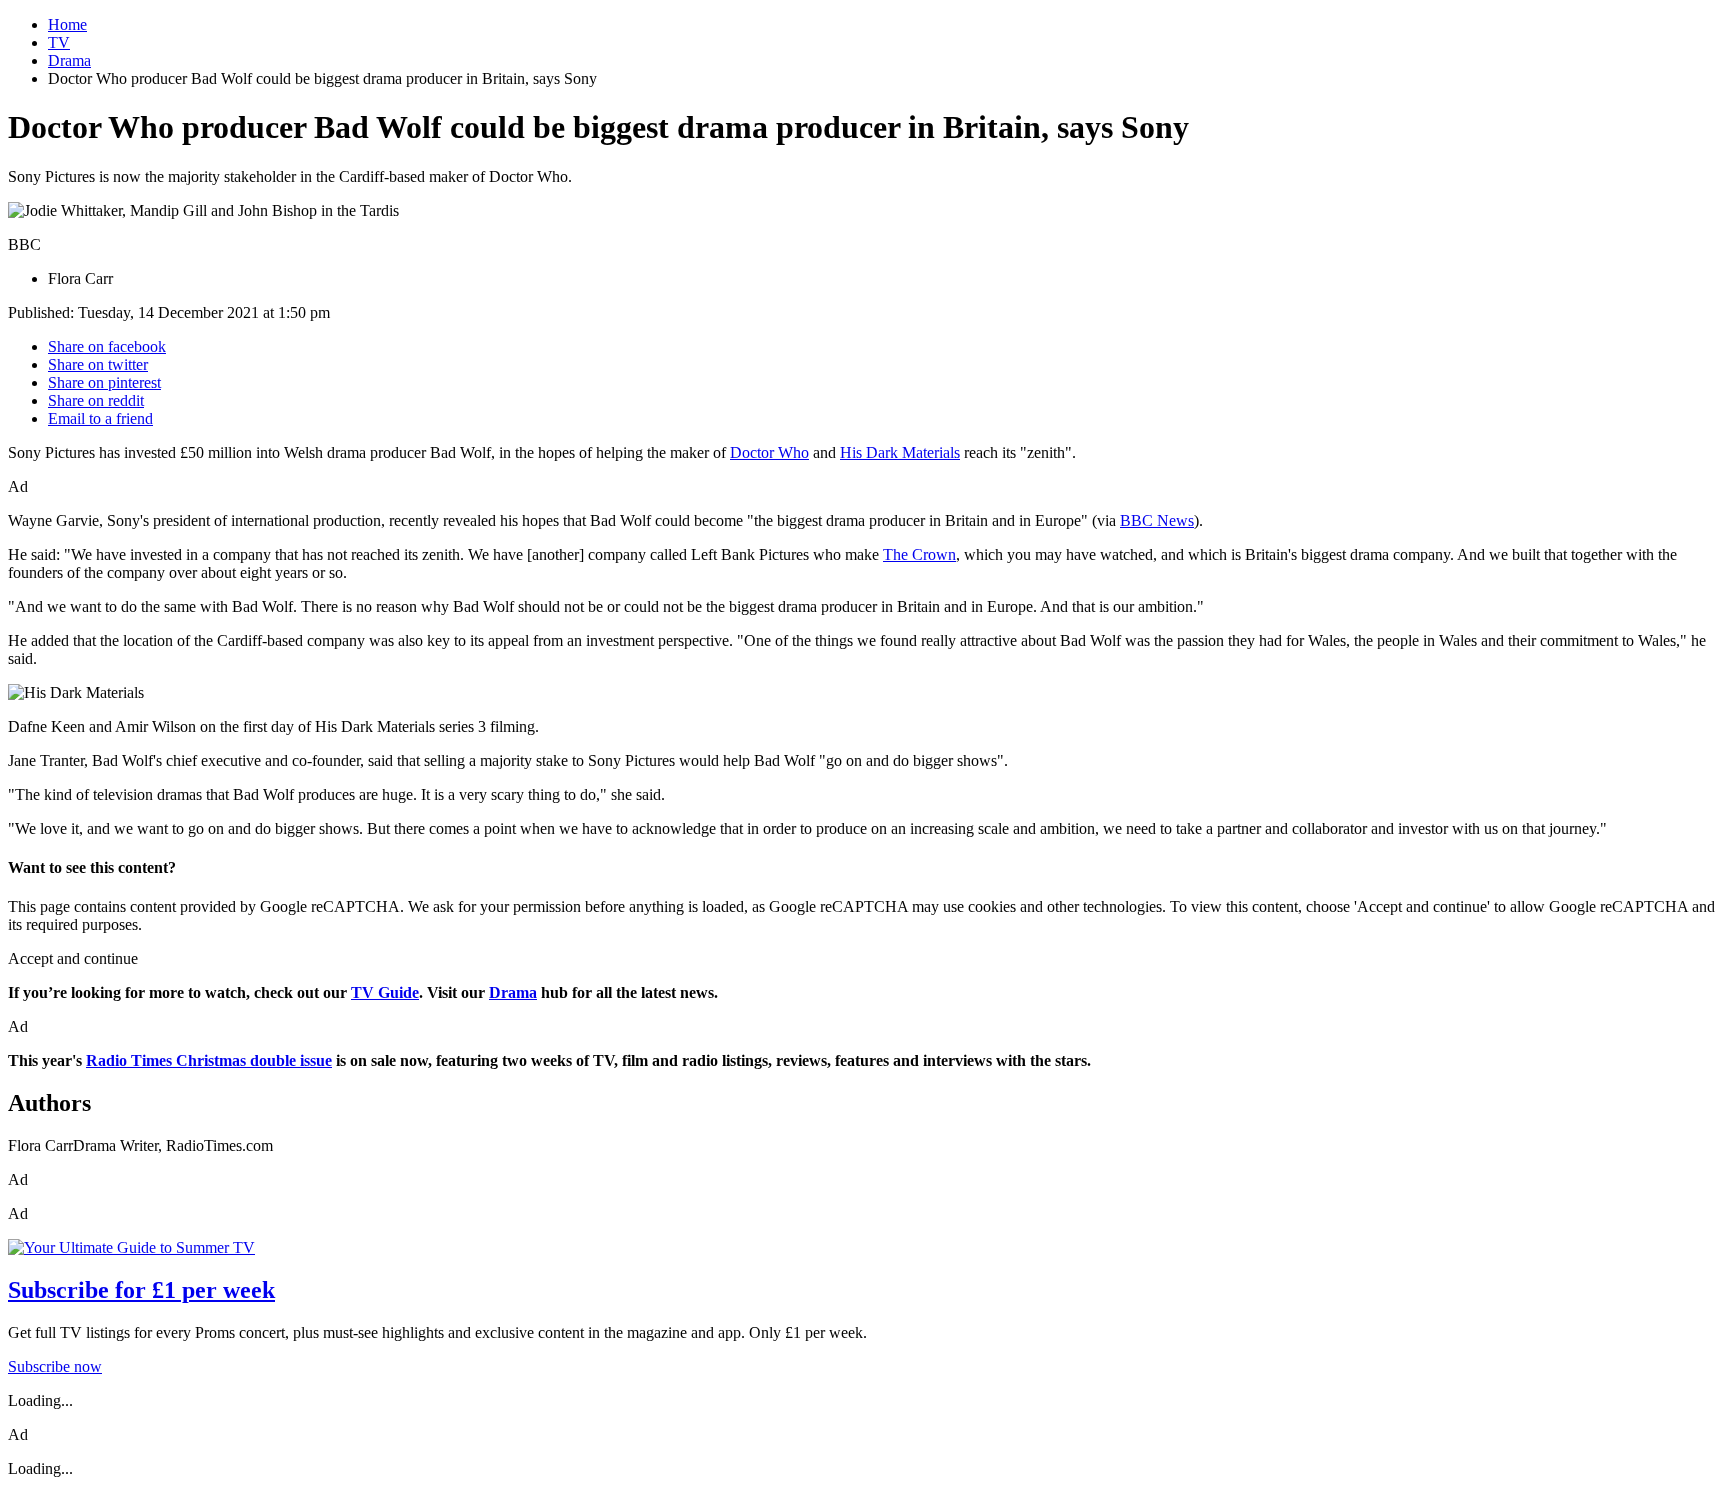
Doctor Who (769, 452)
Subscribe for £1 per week (141, 1290)
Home (67, 24)
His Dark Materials (900, 452)
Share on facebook (107, 346)
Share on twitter (98, 364)
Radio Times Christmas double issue (209, 1060)
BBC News (1157, 520)
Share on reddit (96, 400)
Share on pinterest (104, 382)
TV (59, 42)
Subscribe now (55, 1366)
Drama (69, 60)
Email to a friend (100, 418)
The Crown (919, 554)
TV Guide (385, 992)
